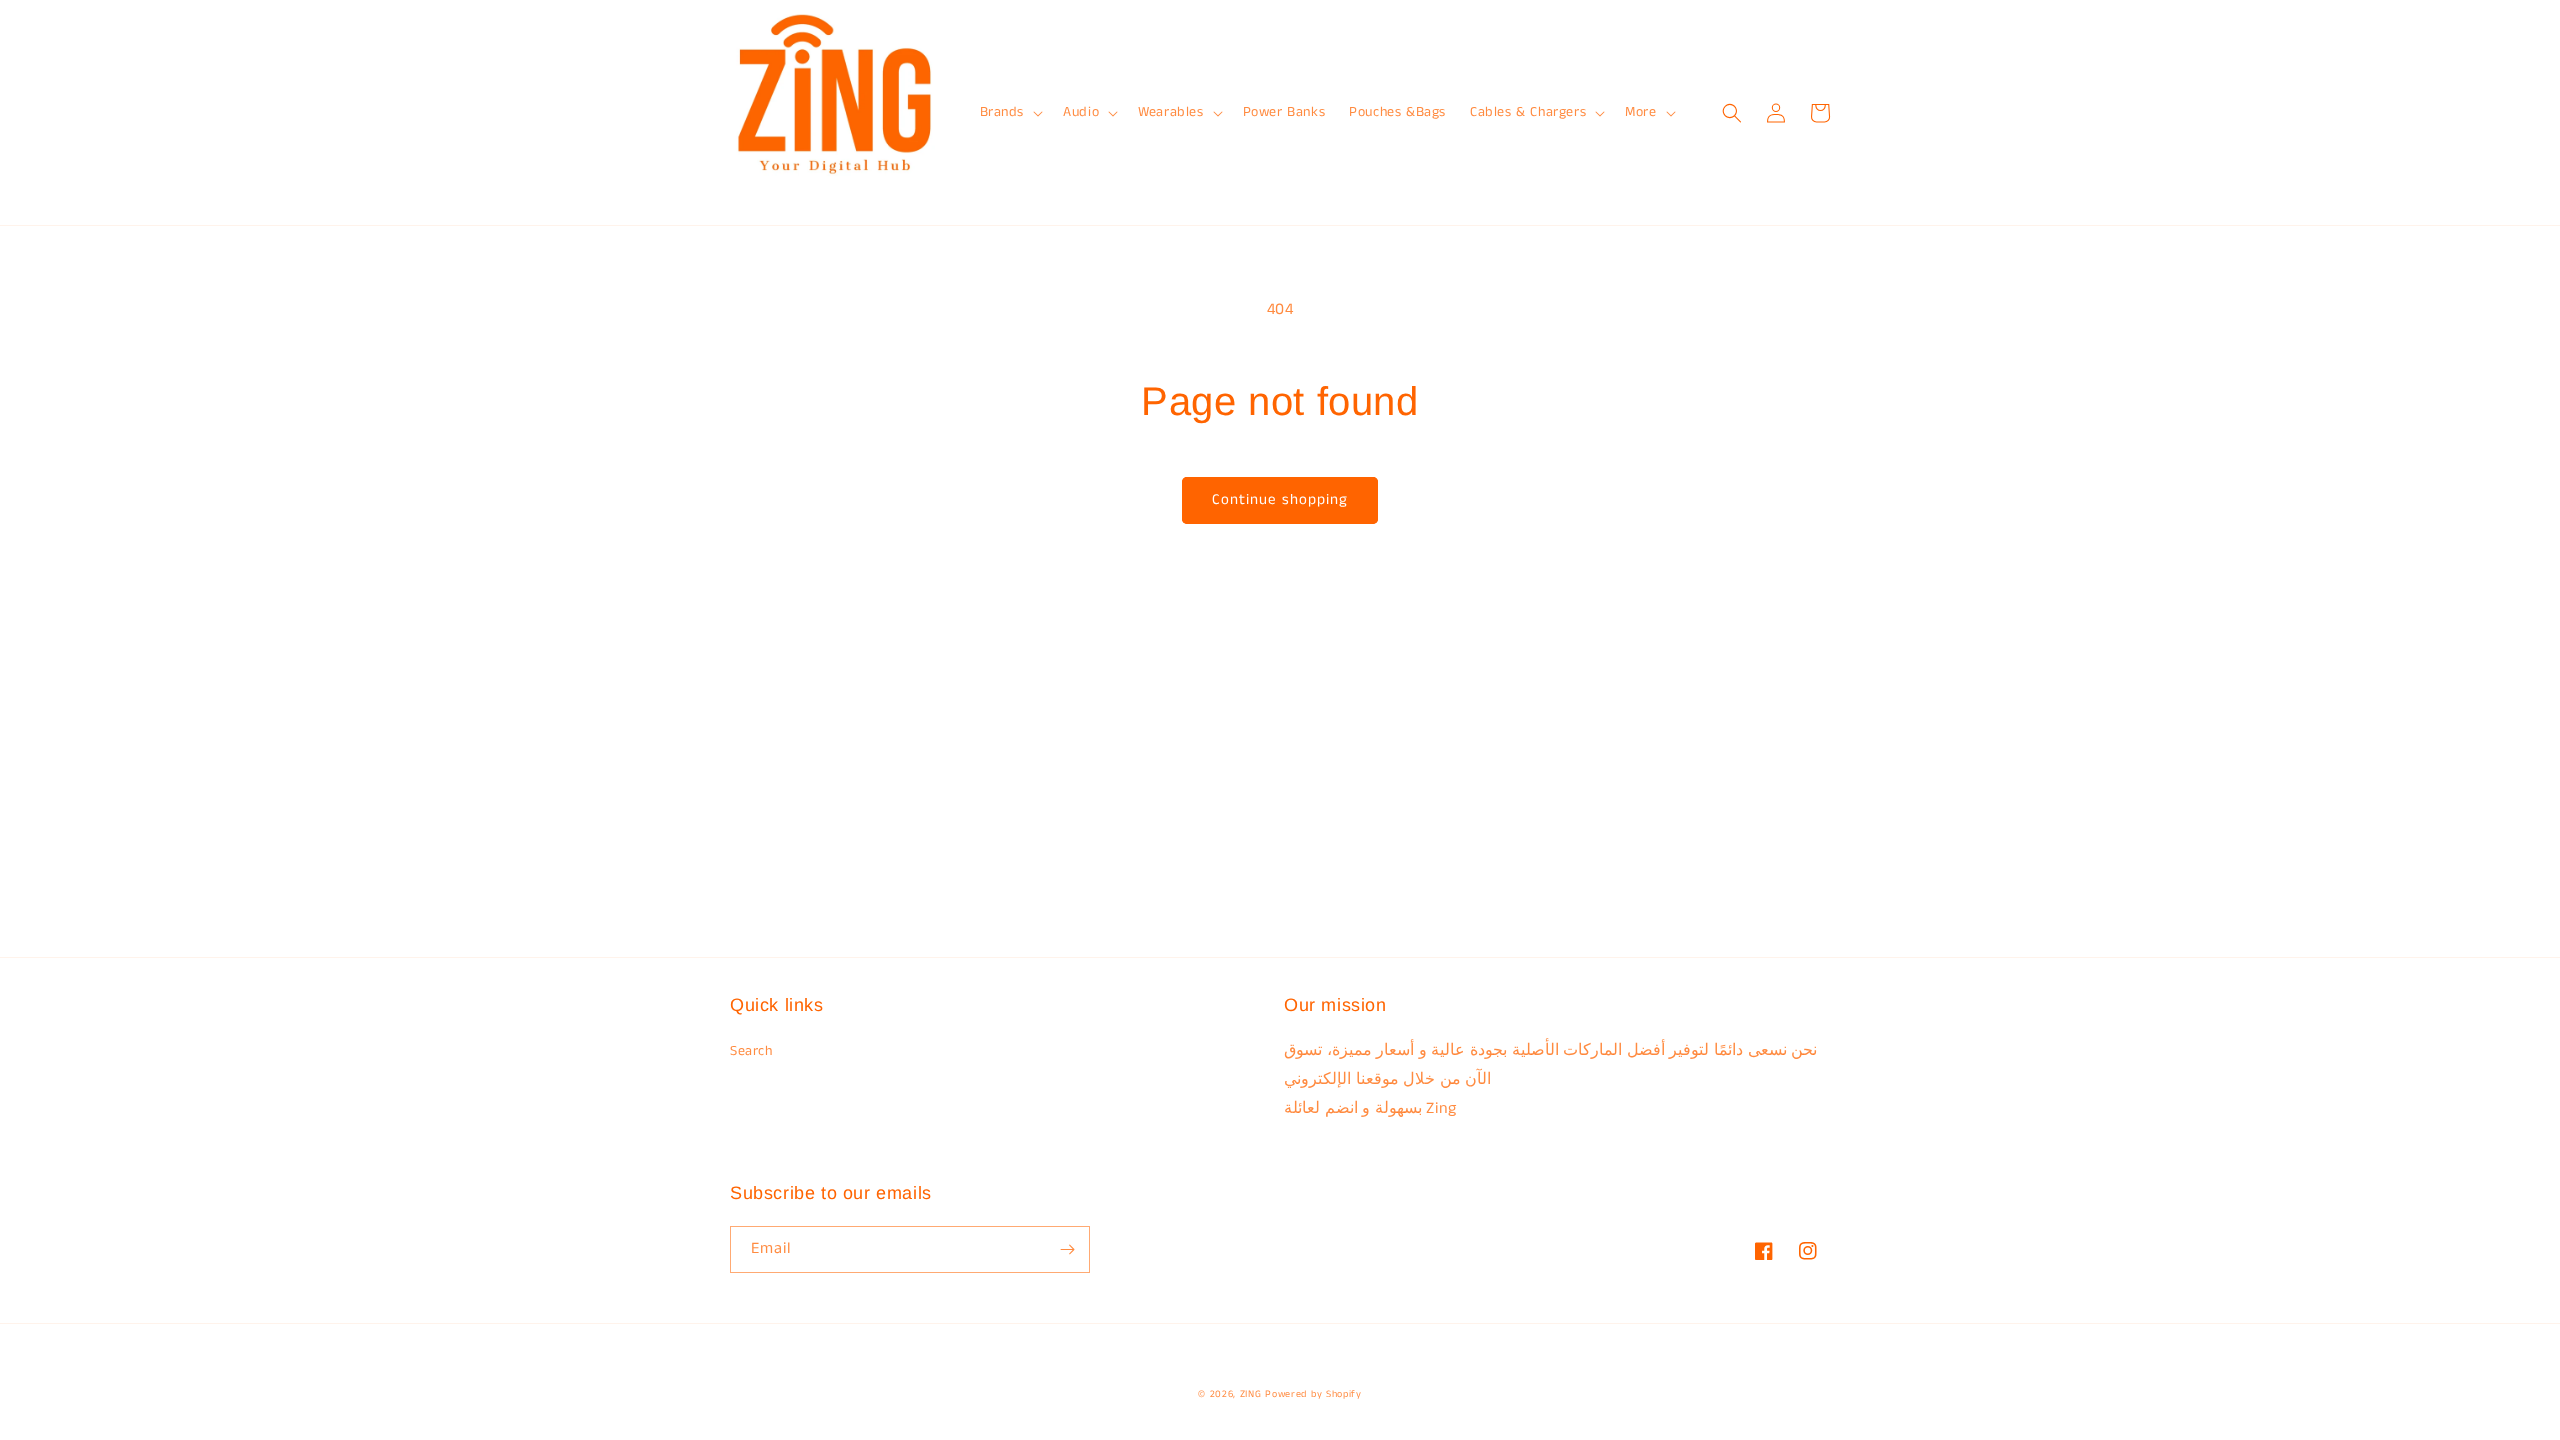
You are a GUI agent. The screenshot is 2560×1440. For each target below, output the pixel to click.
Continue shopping (1280, 499)
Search (751, 1051)
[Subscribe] (1067, 1249)
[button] (1010, 112)
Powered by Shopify (1313, 1394)
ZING (1251, 1394)
